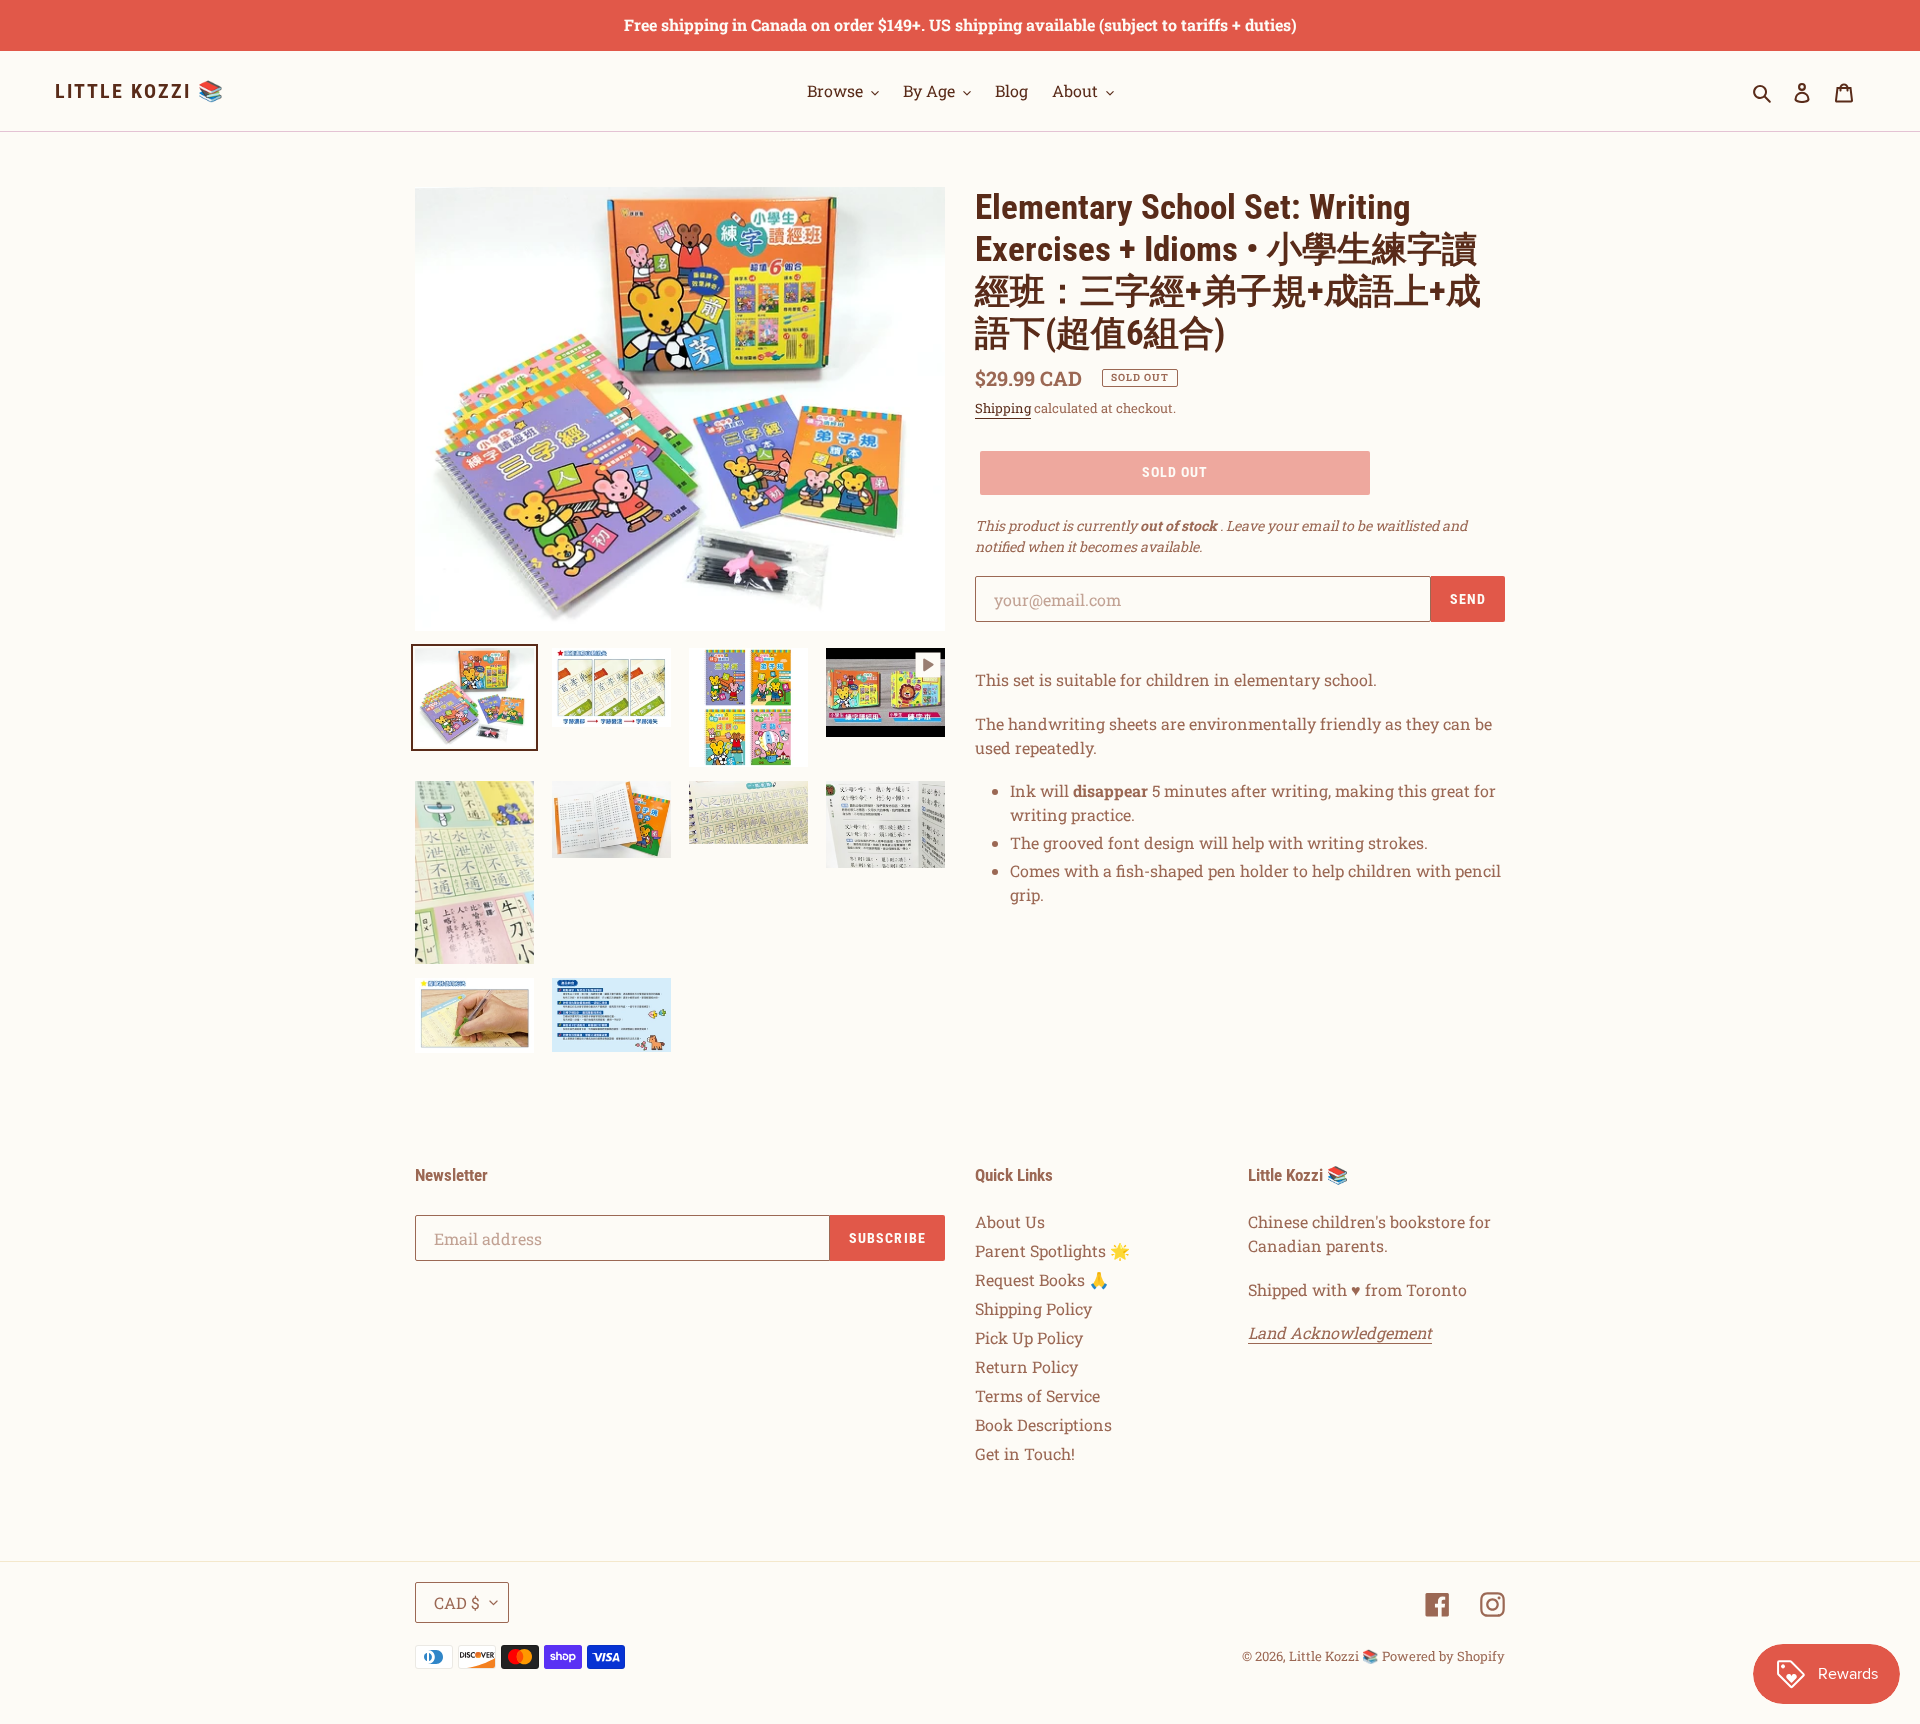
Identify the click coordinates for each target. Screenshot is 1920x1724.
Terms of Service (1037, 1395)
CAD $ (457, 1602)
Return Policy (1026, 1366)
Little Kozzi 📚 (140, 91)
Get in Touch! (1025, 1453)
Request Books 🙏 (1042, 1279)
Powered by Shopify (1443, 1656)
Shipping (1003, 408)
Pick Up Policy (1029, 1337)
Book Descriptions (1043, 1424)
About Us (1010, 1221)
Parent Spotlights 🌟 (1052, 1250)
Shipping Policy (1033, 1308)
